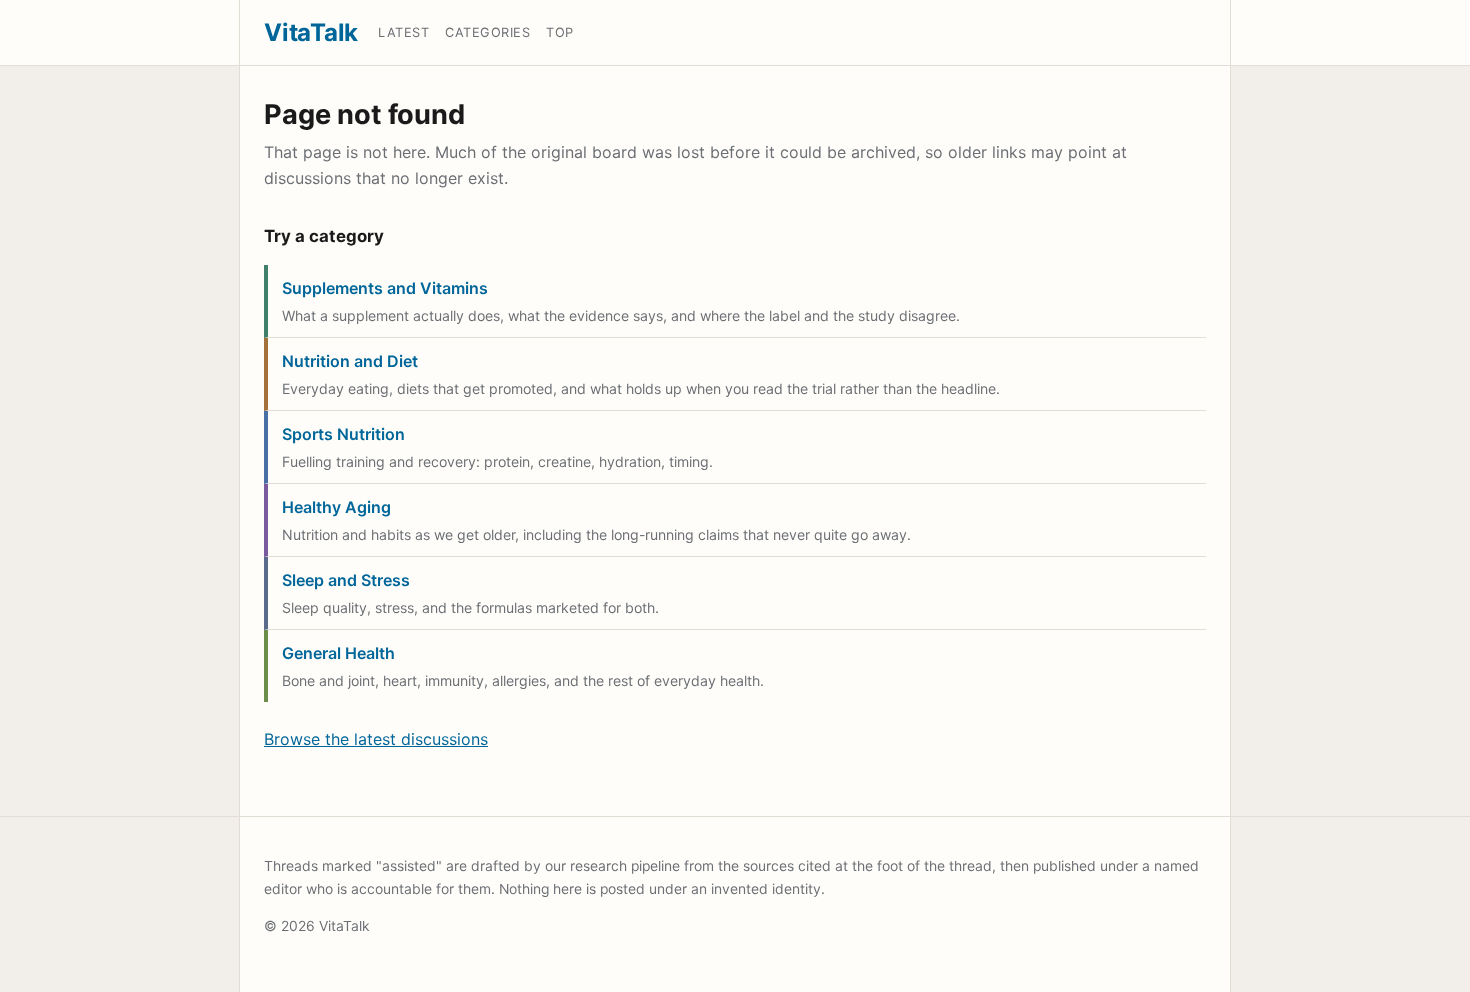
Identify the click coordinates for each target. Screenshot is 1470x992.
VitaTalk (311, 32)
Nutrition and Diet (350, 361)
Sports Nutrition (343, 434)
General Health (338, 653)
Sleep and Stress (346, 580)
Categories (487, 32)
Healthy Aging (336, 507)
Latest (403, 32)
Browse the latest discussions (376, 739)
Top (560, 32)
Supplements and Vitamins (385, 288)
